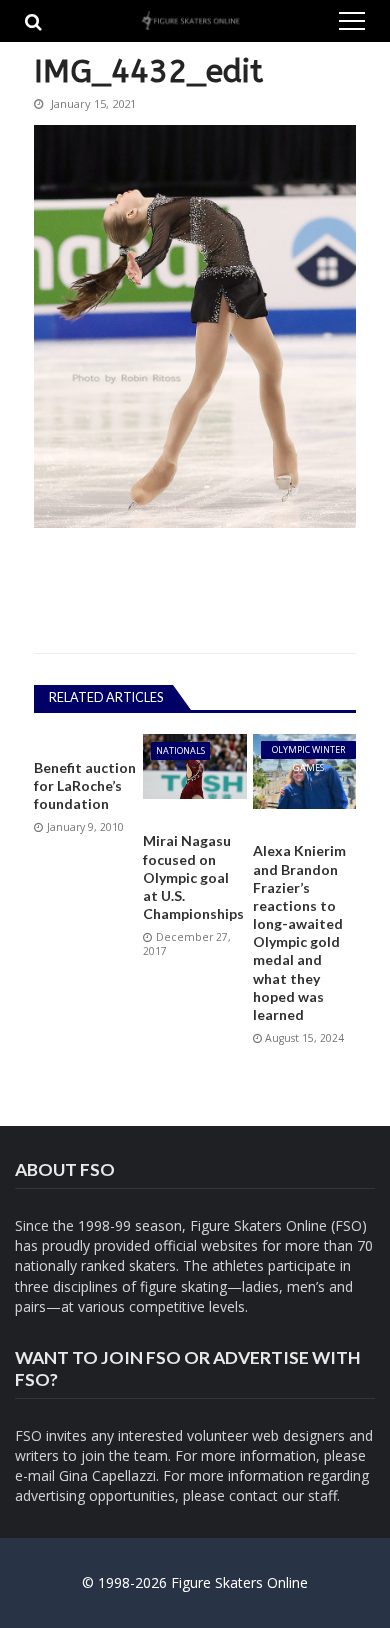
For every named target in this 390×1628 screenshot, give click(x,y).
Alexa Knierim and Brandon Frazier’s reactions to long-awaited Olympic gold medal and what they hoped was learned (299, 932)
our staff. (311, 1495)
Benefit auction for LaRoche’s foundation (85, 785)
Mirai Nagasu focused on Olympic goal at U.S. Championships (193, 877)
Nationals (180, 750)
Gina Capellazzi (107, 1475)
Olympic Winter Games (308, 751)
